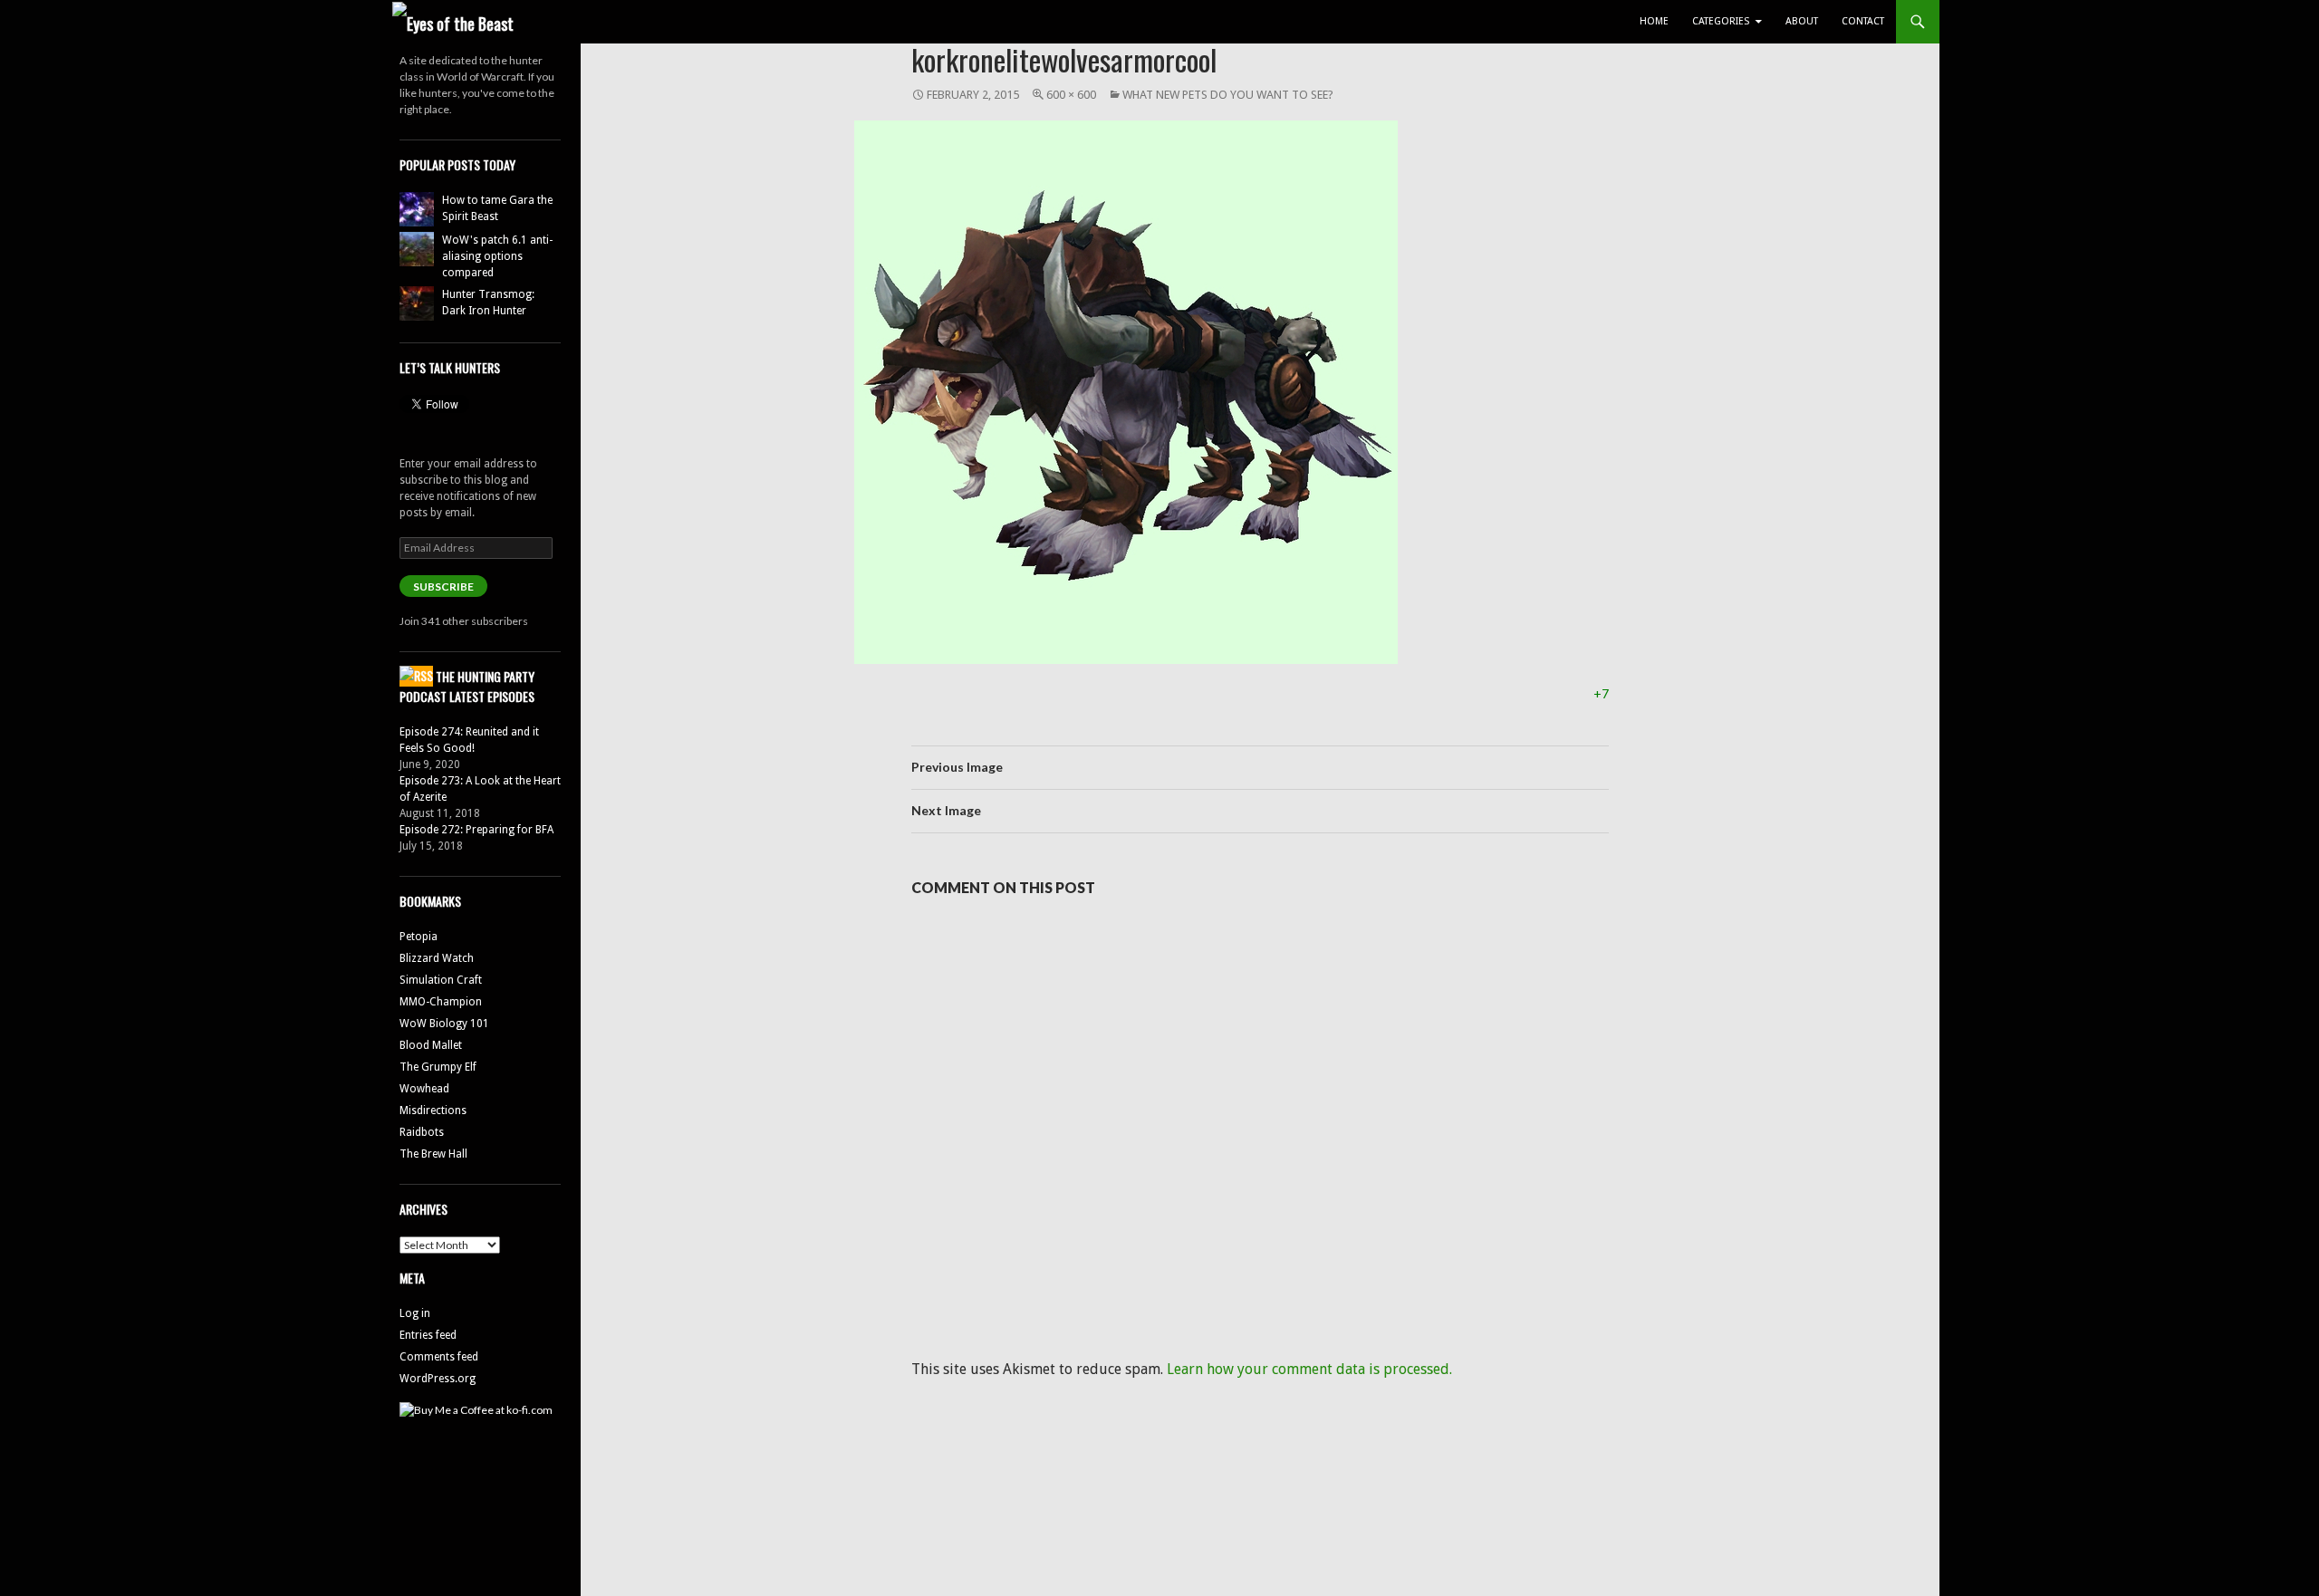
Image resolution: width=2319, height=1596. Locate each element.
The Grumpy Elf (438, 1067)
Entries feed (428, 1335)
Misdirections (433, 1110)
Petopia (419, 937)
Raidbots (422, 1132)
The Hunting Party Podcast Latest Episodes (467, 687)
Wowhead (424, 1089)
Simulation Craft (441, 980)
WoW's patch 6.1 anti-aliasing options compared (497, 256)
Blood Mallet (431, 1045)
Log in (415, 1313)
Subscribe (443, 586)
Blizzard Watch (437, 958)
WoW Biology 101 (444, 1024)
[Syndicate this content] (416, 676)
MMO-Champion (441, 1002)
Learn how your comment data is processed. (1309, 1369)
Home (1654, 21)
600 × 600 (1071, 95)
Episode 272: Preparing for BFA (476, 830)
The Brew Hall (433, 1154)
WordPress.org (438, 1379)
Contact (1863, 21)
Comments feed (439, 1357)
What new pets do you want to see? (1228, 95)
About (1802, 21)
